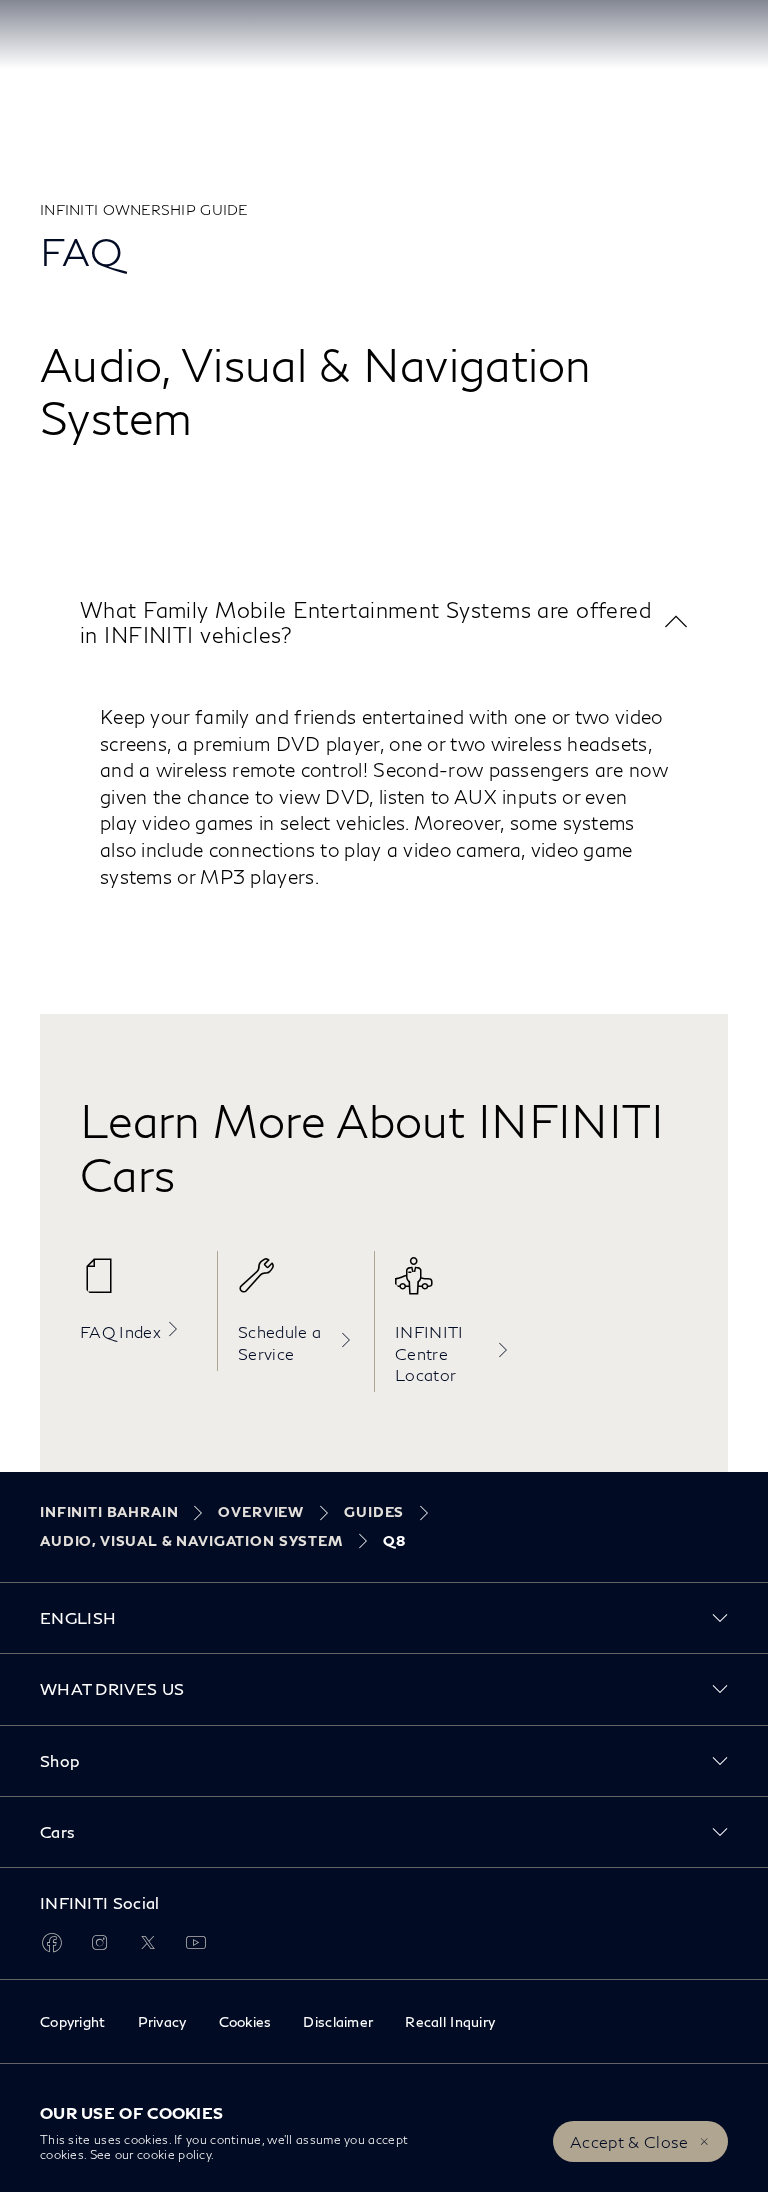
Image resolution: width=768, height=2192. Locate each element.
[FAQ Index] (138, 1286)
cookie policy (174, 2154)
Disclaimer (338, 2021)
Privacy (162, 2021)
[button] (384, 622)
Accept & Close (629, 2141)
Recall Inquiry (450, 2021)
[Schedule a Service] (296, 1286)
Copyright (73, 2021)
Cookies (245, 2021)
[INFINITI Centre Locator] (453, 1286)
